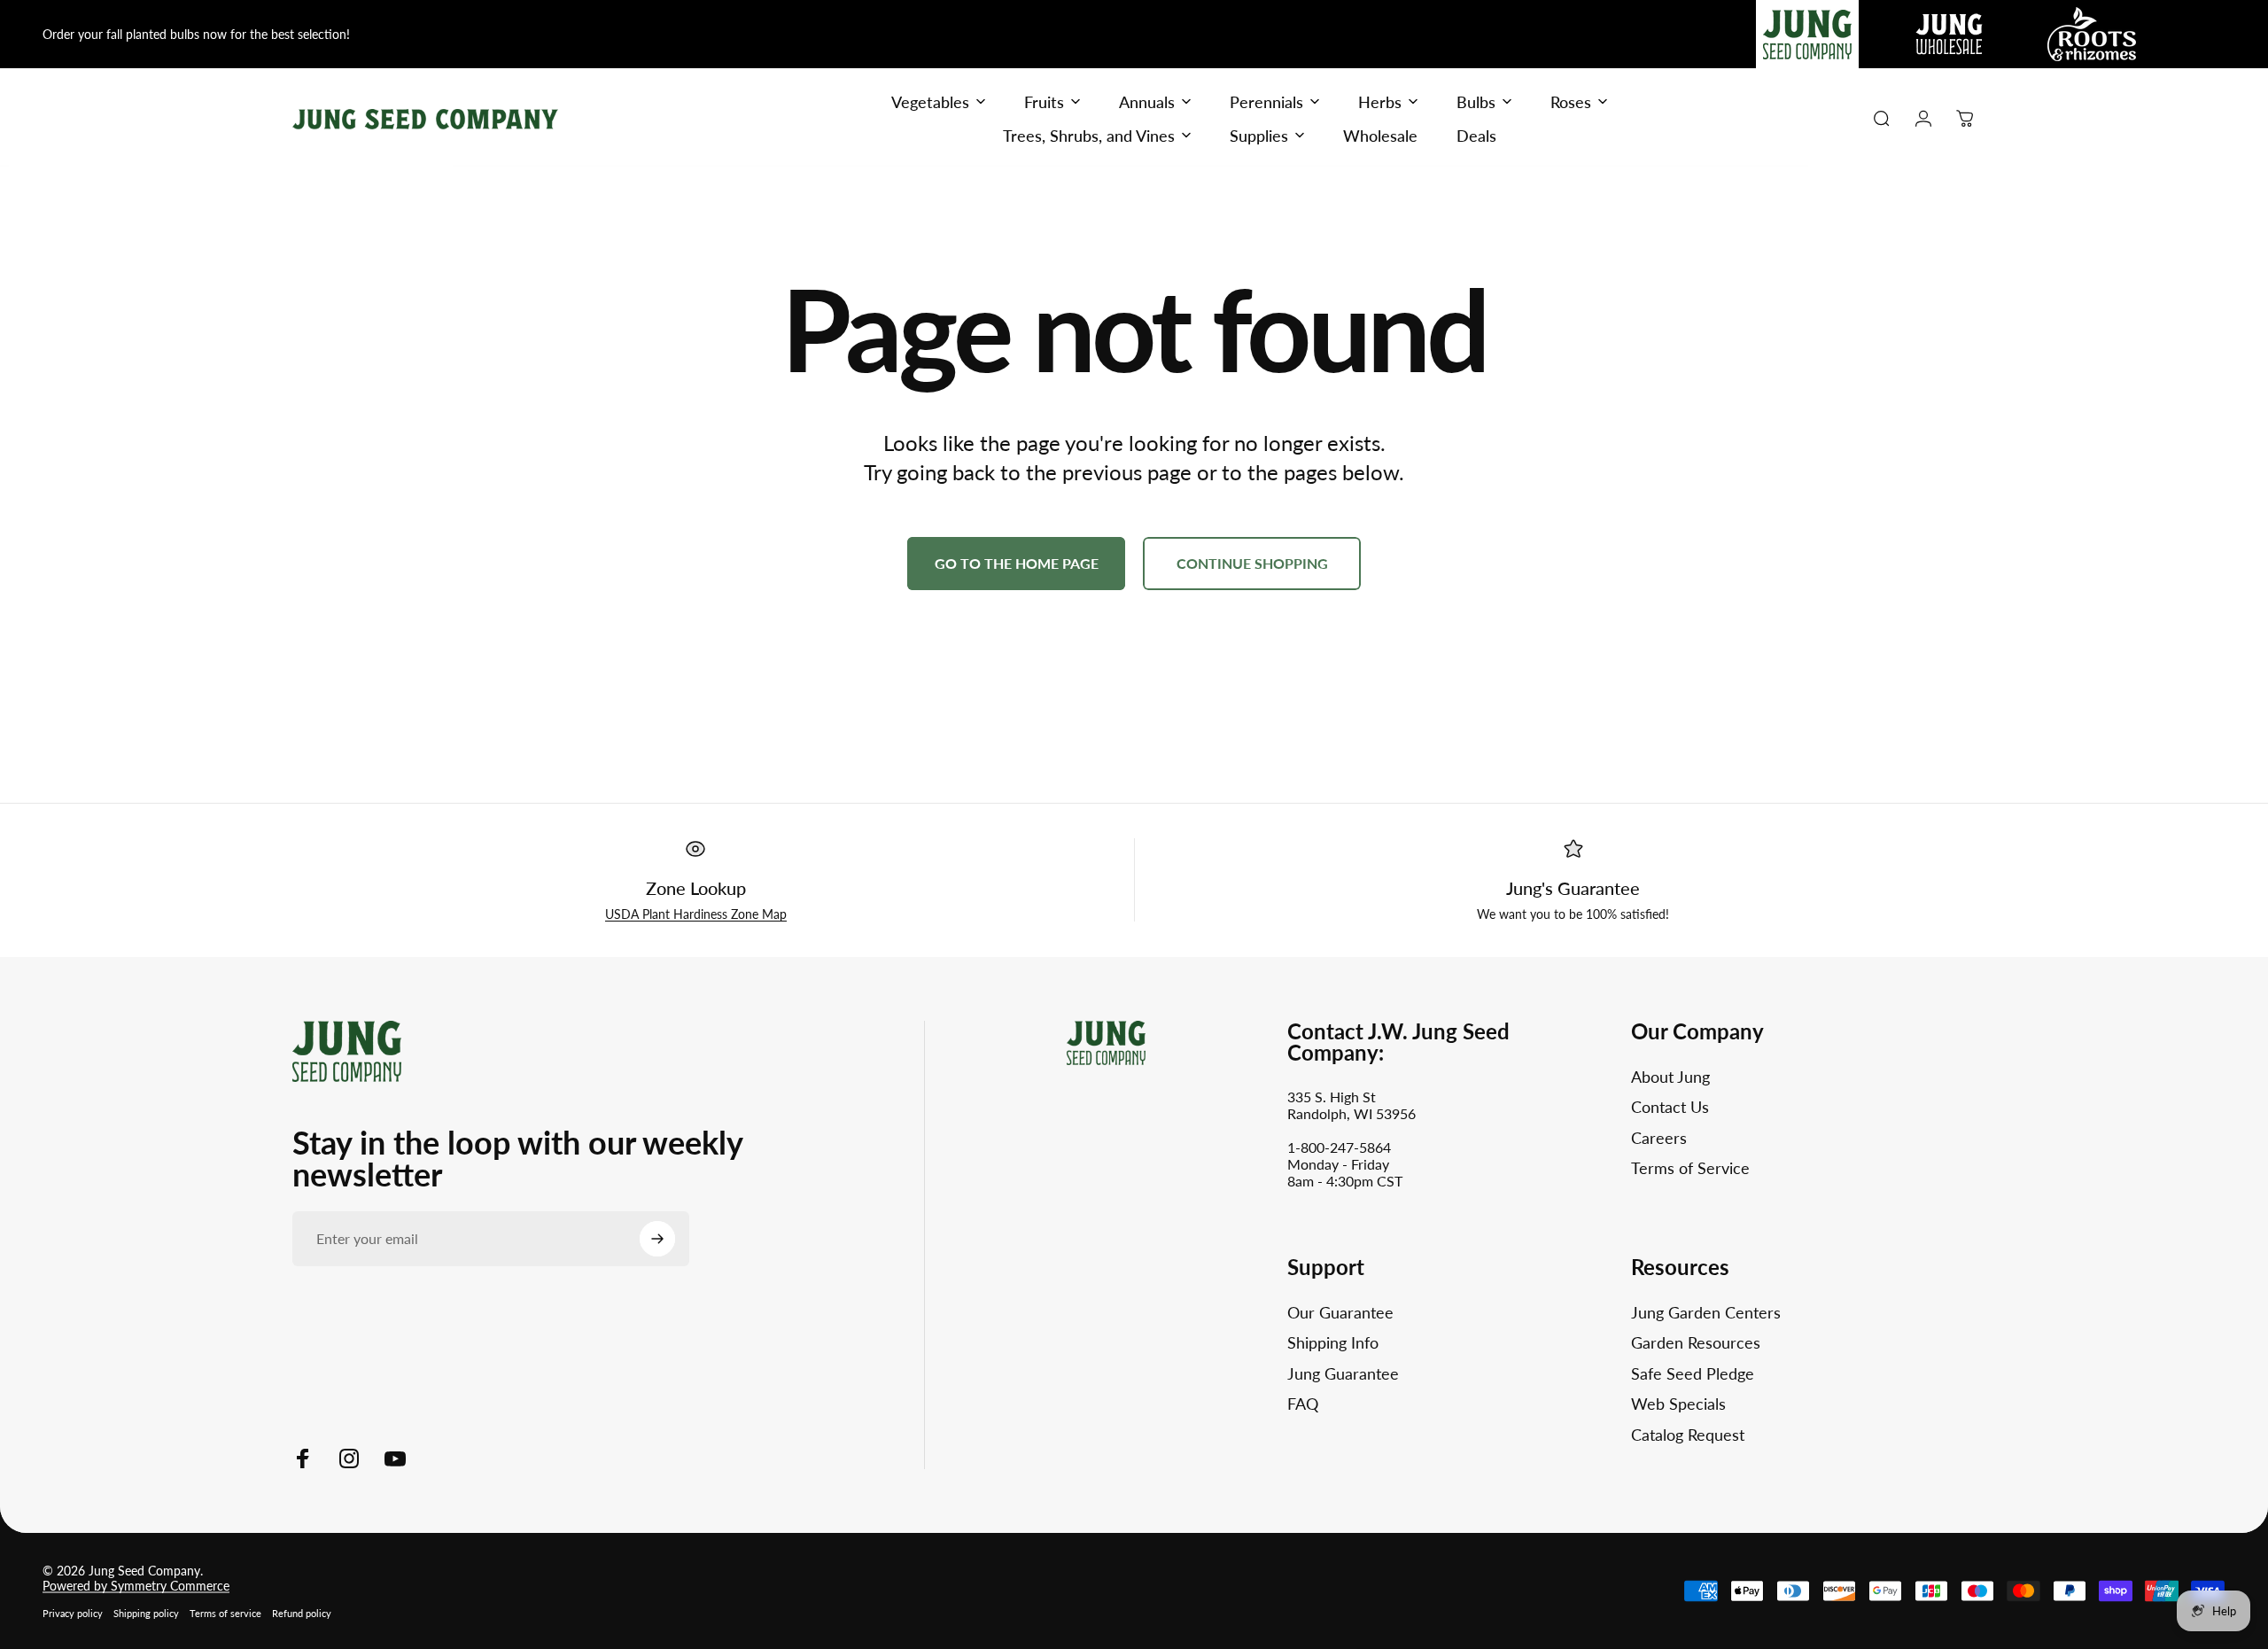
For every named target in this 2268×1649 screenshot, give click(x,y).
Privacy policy (73, 1613)
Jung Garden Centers (1706, 1312)
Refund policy (302, 1613)
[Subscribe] (657, 1239)
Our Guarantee (1340, 1312)
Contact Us (1670, 1107)
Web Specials (1678, 1404)
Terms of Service (1690, 1168)
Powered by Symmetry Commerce (136, 1586)
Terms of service (225, 1613)
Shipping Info (1333, 1342)
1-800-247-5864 (1339, 1147)
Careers (1659, 1138)
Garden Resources (1696, 1342)
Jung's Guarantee (1573, 888)
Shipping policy (146, 1613)
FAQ (1303, 1404)
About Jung (1670, 1077)
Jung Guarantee (1343, 1373)
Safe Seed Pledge (1693, 1373)
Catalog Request (1688, 1435)
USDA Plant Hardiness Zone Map (696, 914)
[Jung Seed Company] (347, 1050)
